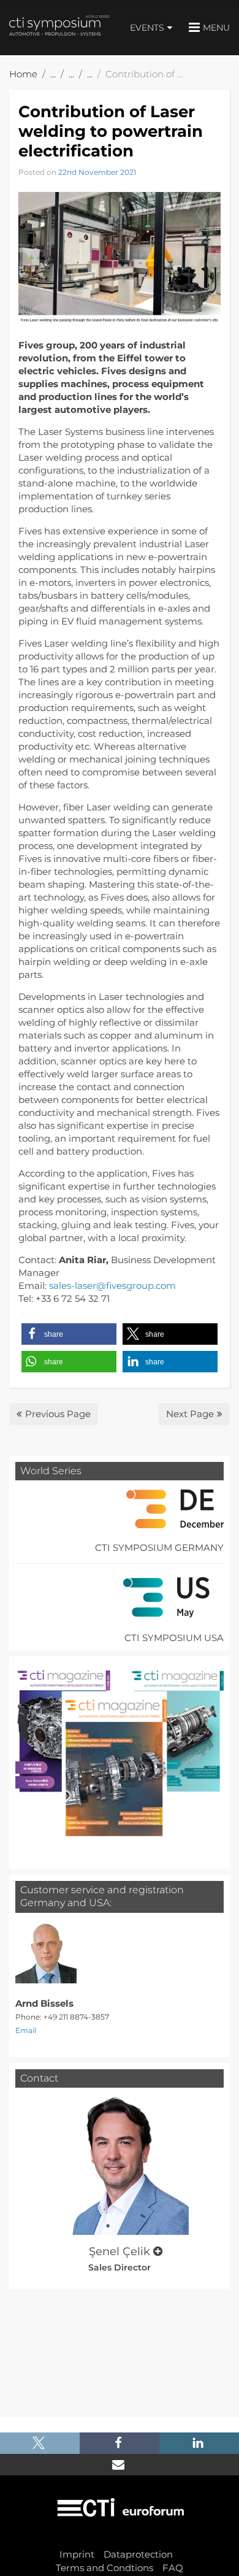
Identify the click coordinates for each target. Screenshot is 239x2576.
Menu (216, 28)
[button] (69, 1334)
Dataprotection (138, 2554)
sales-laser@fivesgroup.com (112, 1286)
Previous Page (58, 1414)
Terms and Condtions (104, 2568)
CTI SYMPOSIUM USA (174, 1638)
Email (26, 2030)
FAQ (173, 2568)
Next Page (190, 1414)
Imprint (77, 2554)
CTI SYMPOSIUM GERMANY (159, 1548)
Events (147, 28)
